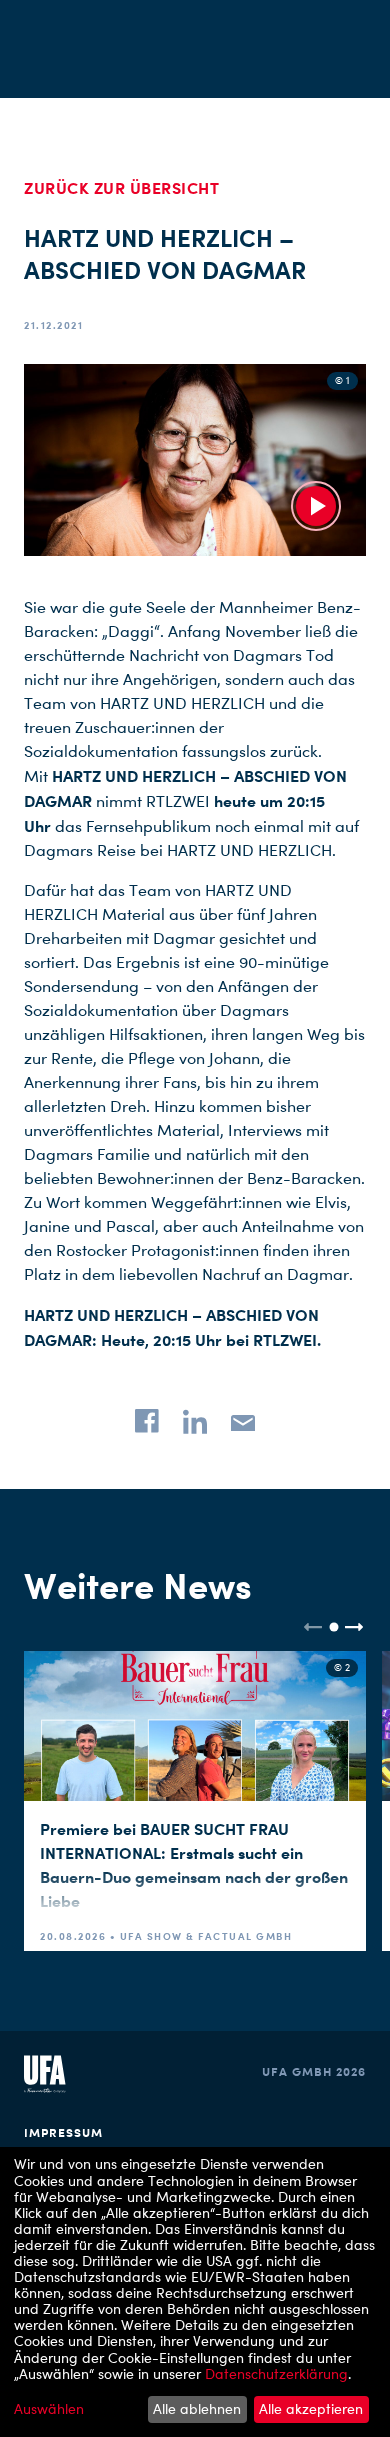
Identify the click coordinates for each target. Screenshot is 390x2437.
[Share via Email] (243, 1421)
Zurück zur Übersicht (121, 188)
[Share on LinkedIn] (195, 1421)
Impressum (63, 2132)
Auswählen (49, 2409)
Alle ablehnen (197, 2408)
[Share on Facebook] (147, 1421)
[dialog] (195, 2292)
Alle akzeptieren (311, 2408)
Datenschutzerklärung (276, 2373)
